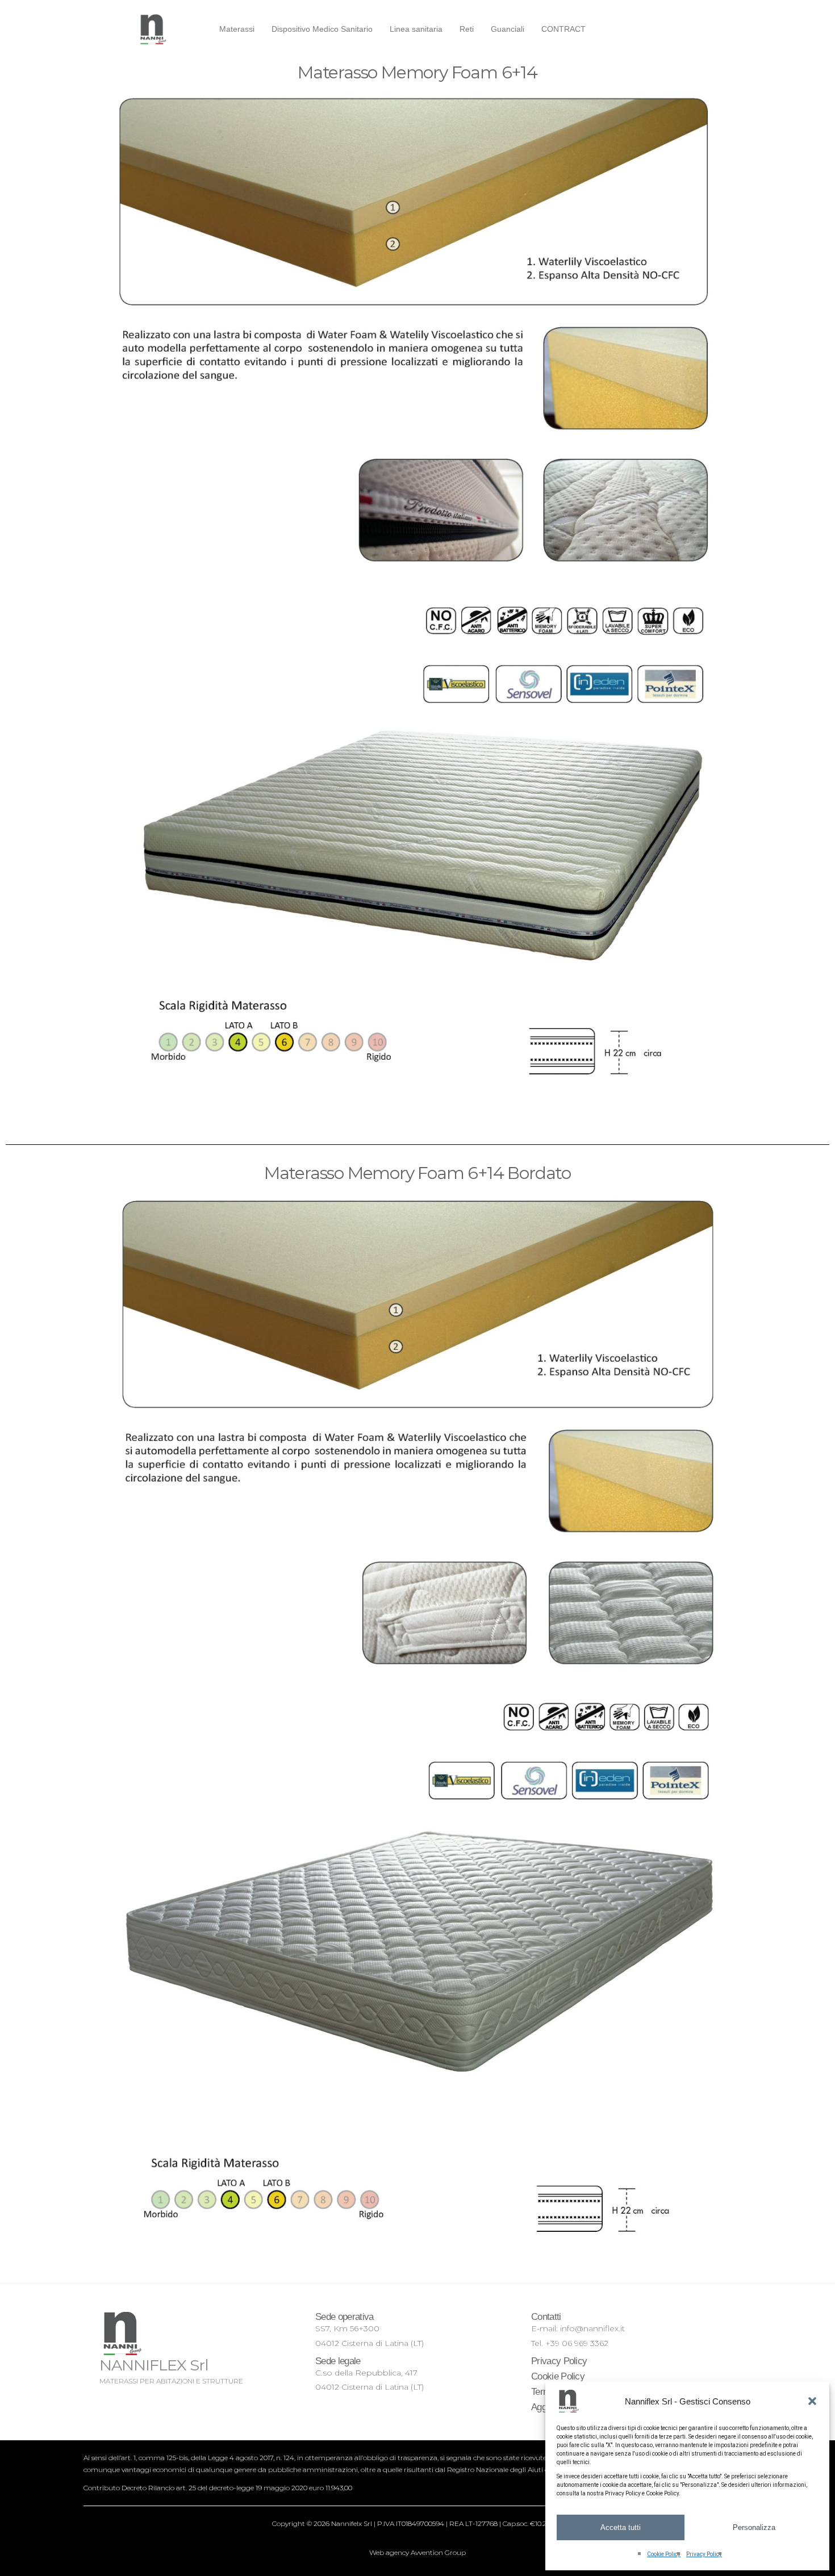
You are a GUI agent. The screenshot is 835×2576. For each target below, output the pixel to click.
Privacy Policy (704, 2554)
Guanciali (508, 29)
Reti (467, 29)
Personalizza (754, 2527)
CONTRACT (563, 29)
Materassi (237, 29)
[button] (812, 2401)
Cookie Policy (664, 2554)
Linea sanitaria (416, 29)
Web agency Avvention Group (417, 2552)
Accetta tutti (621, 2527)
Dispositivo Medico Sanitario (322, 29)
